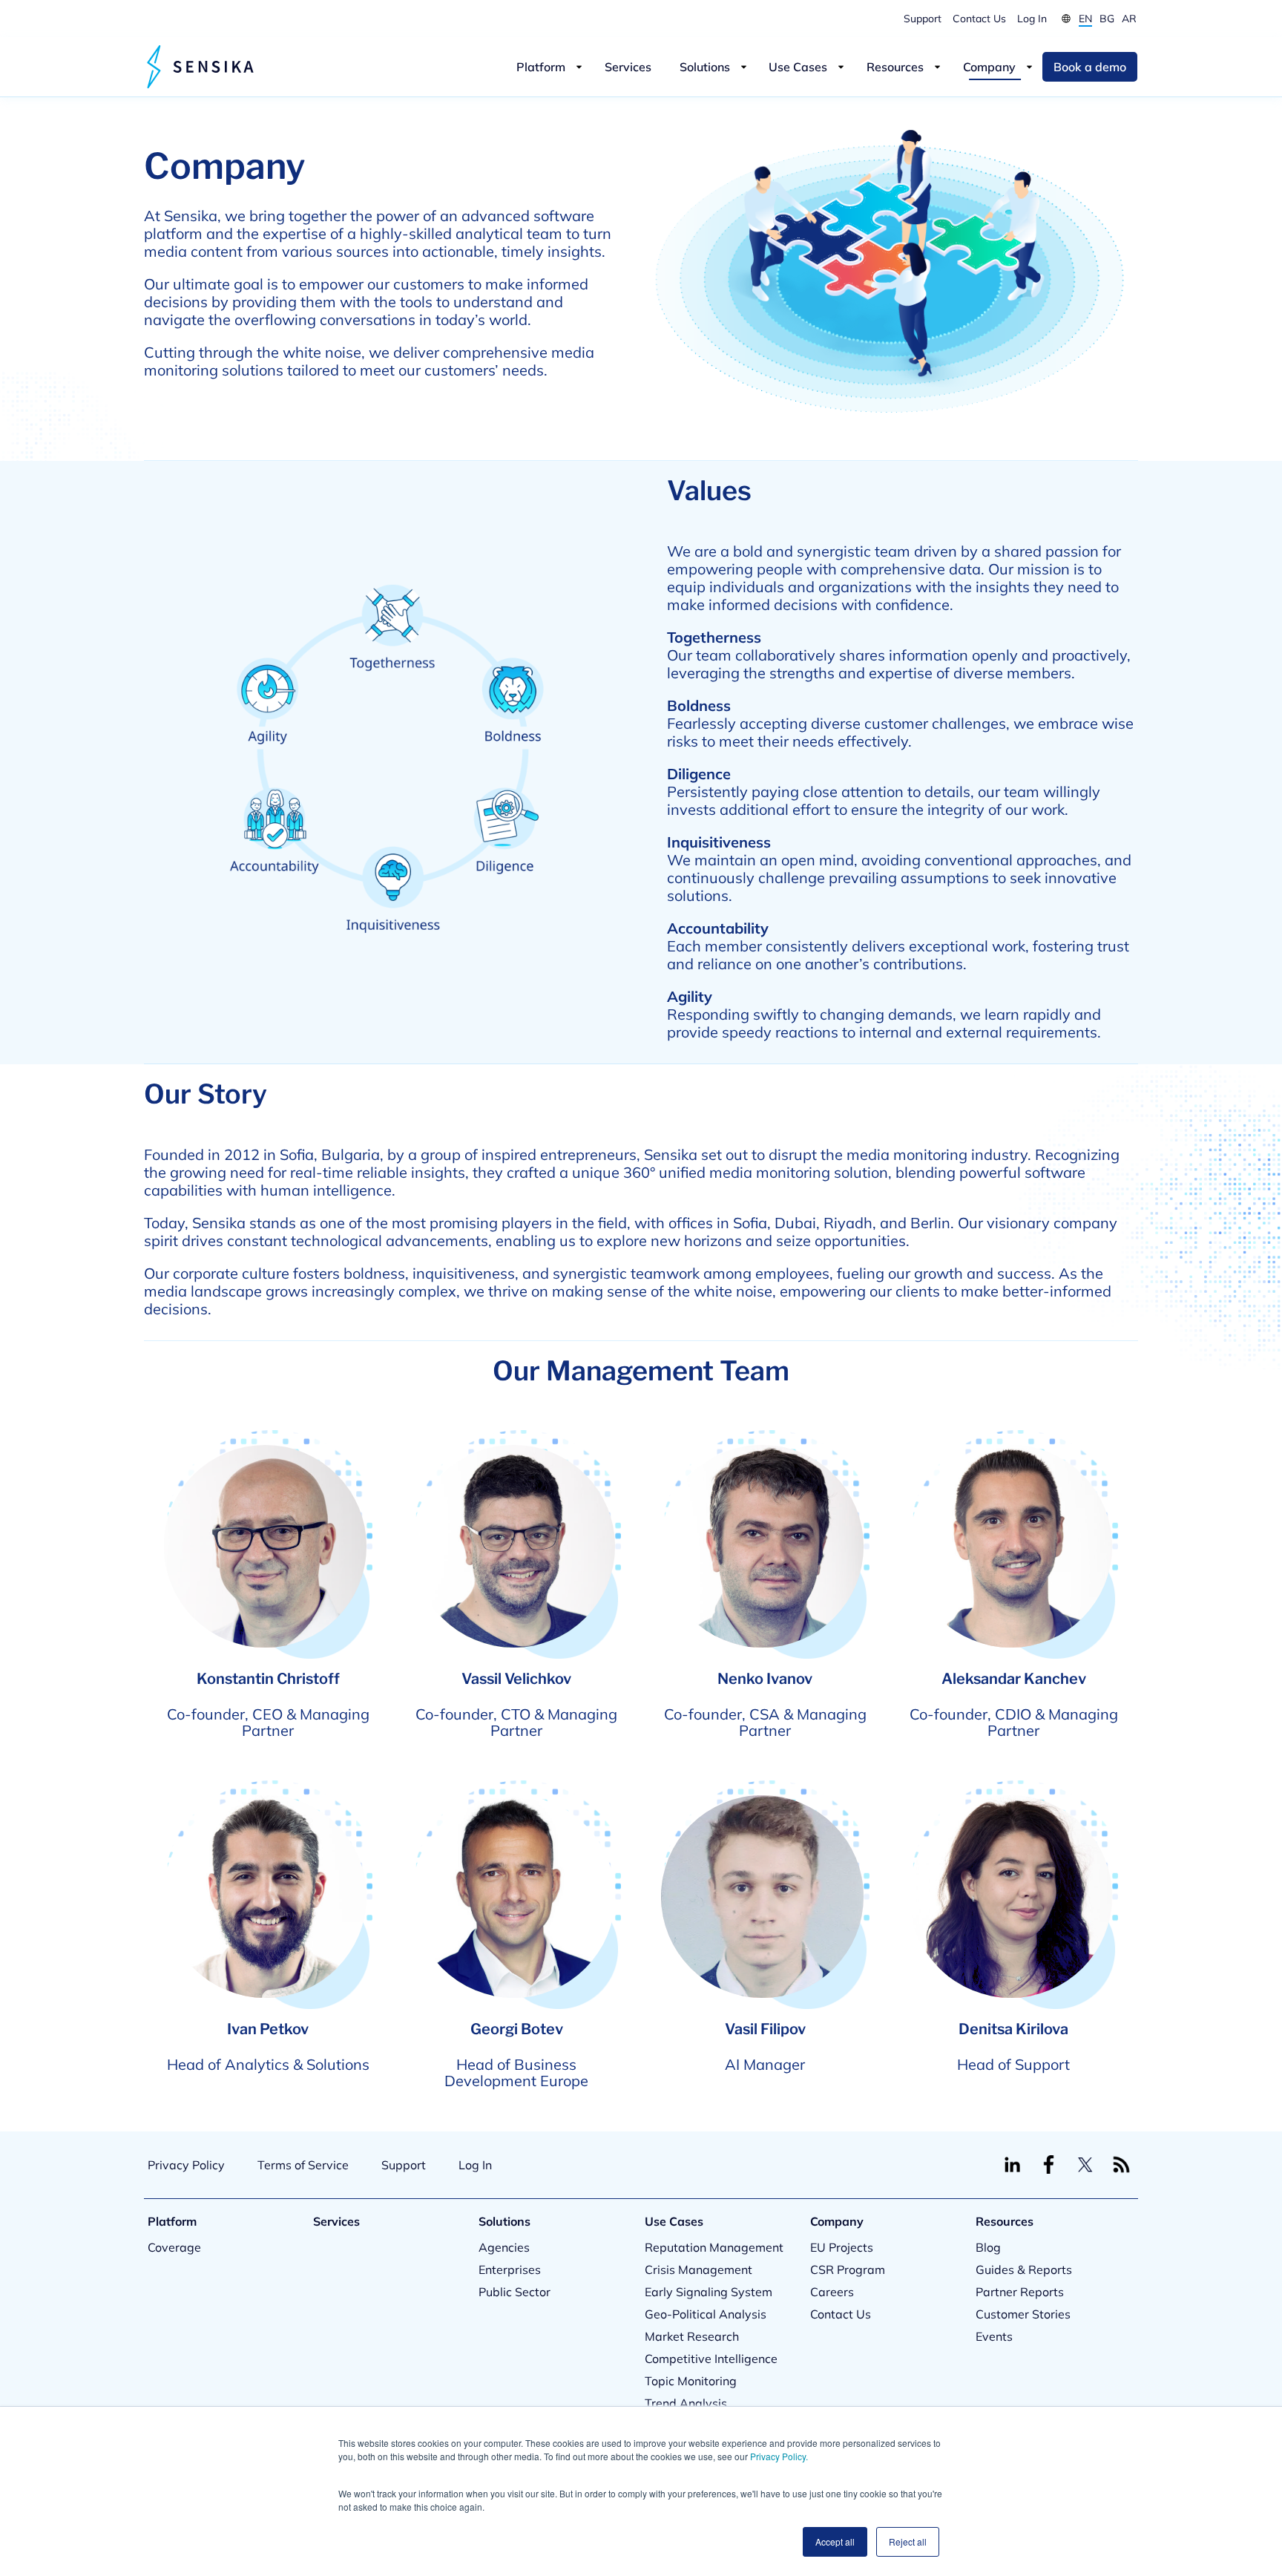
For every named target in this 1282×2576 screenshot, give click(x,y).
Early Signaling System (709, 2292)
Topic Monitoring (691, 2381)
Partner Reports (1020, 2292)
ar (1129, 18)
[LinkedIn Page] (1012, 2164)
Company (989, 67)
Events (994, 2336)
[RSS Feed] (1121, 2164)
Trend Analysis (686, 2403)
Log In (1032, 18)
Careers (832, 2292)
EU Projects (842, 2247)
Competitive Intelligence (711, 2359)
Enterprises (510, 2269)
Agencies (504, 2247)
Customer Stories (1023, 2314)
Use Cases (798, 67)
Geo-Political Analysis (706, 2314)
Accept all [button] (835, 2541)
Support (923, 18)
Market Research (692, 2336)
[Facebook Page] (1049, 2164)
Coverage (174, 2247)
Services (628, 67)
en (1085, 18)
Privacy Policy (186, 2165)
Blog (988, 2247)
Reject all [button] (908, 2541)
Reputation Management (714, 2247)
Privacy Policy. (779, 2456)
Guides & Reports (1024, 2269)
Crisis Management (698, 2269)
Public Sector (515, 2292)
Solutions (705, 67)
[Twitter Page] (1085, 2164)
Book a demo (1090, 67)
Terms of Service (303, 2165)
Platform (541, 67)
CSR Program (848, 2269)
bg (1107, 18)
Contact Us (979, 18)
